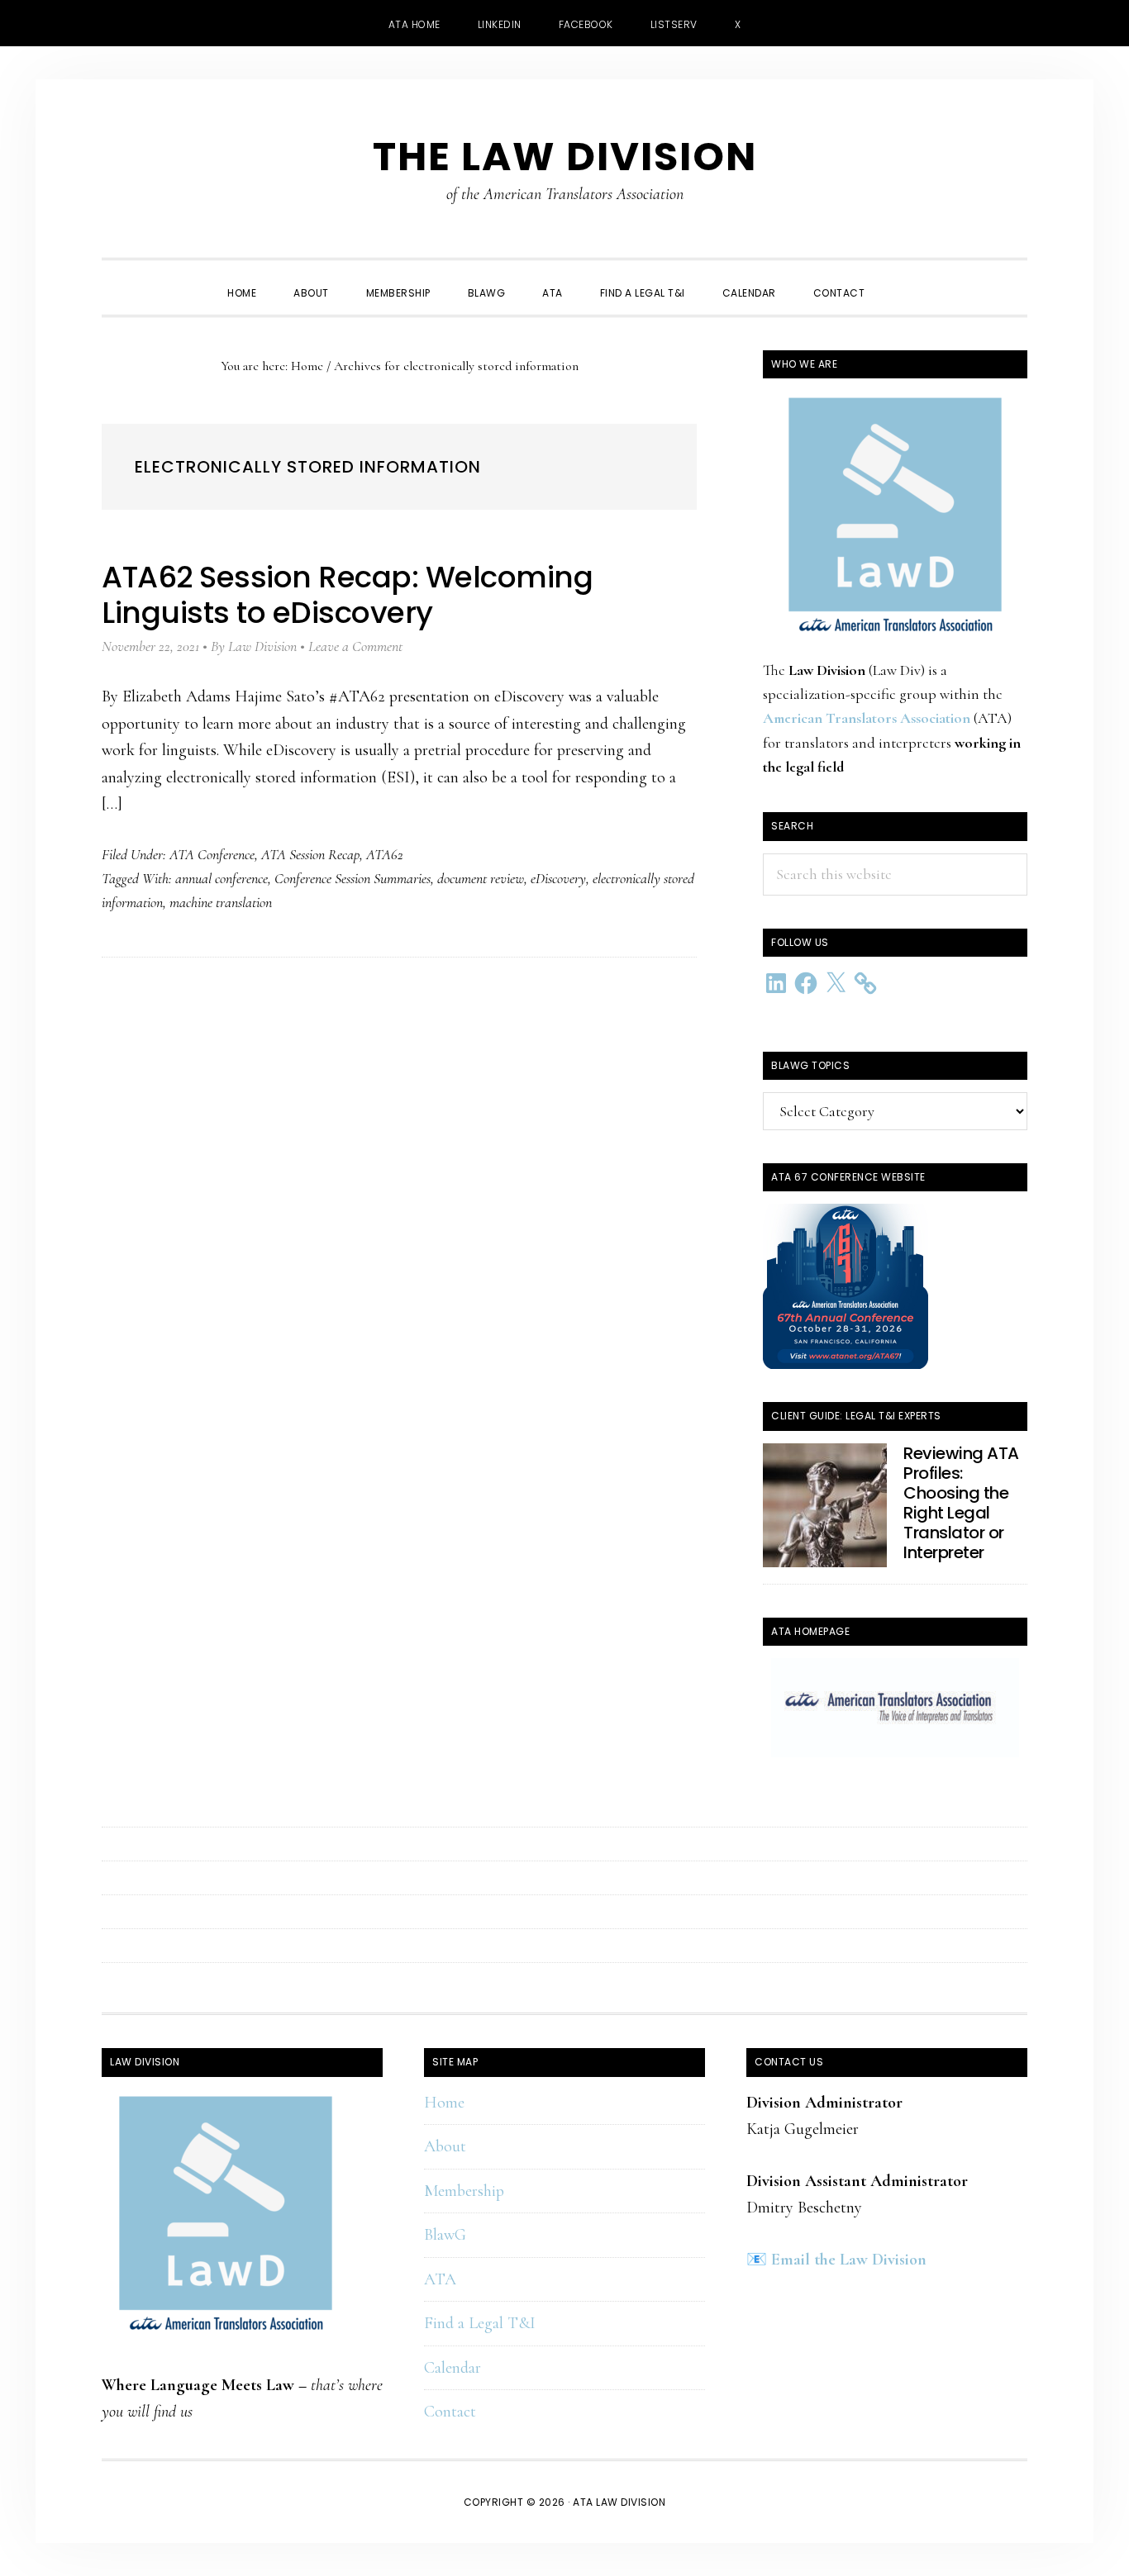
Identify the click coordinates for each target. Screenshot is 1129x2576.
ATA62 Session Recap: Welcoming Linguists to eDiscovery (347, 595)
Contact (450, 2412)
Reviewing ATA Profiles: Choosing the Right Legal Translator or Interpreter (961, 1503)
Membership (464, 2191)
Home (444, 2103)
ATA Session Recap (310, 854)
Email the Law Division (849, 2260)
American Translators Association (867, 718)
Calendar (453, 2368)
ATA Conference (212, 854)
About (445, 2146)
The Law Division (565, 157)
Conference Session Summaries (353, 878)
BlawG (445, 2235)
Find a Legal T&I (480, 2323)
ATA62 (385, 854)
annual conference (222, 878)
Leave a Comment (355, 646)
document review (481, 878)
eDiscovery (558, 878)
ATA (440, 2279)
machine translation (221, 902)
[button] (902, 278)
